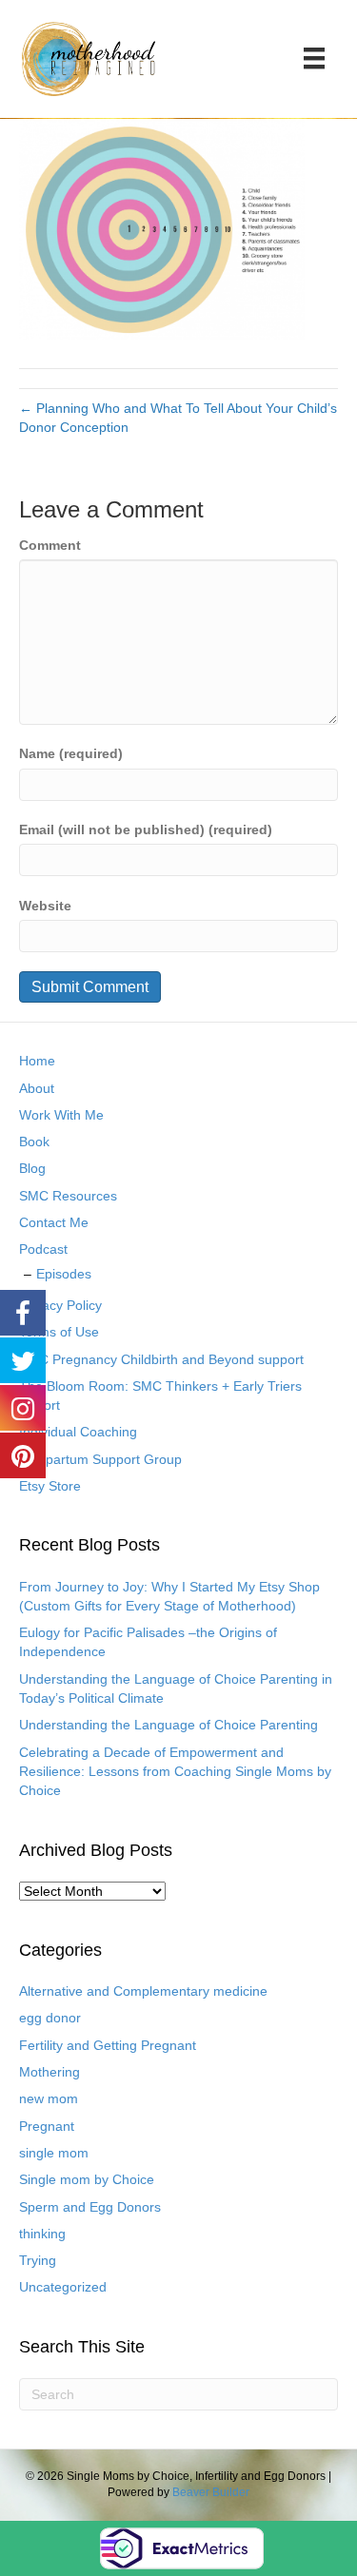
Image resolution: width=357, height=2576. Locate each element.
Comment (50, 545)
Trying (38, 2260)
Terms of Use (59, 1332)
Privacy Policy (60, 1305)
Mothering (50, 2072)
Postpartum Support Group (100, 1459)
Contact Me (54, 1222)
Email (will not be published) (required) (146, 829)
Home (37, 1061)
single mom (54, 2153)
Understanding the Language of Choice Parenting (169, 1725)
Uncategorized (63, 2287)
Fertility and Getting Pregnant (108, 2045)
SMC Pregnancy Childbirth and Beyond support (161, 1359)
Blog (32, 1168)
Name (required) (71, 753)
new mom (49, 2098)
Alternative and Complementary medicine (143, 1991)
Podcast (43, 1249)
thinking (42, 2234)
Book (34, 1142)
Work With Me (61, 1115)
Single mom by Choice (87, 2179)
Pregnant (47, 2126)
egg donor (50, 2018)
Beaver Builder (211, 2492)
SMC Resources (68, 1196)
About (37, 1088)
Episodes (64, 1274)
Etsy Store (50, 1486)
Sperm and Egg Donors (90, 2207)
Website (45, 906)
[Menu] (314, 58)
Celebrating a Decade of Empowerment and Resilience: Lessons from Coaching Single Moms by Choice (175, 1772)
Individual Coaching (78, 1432)
